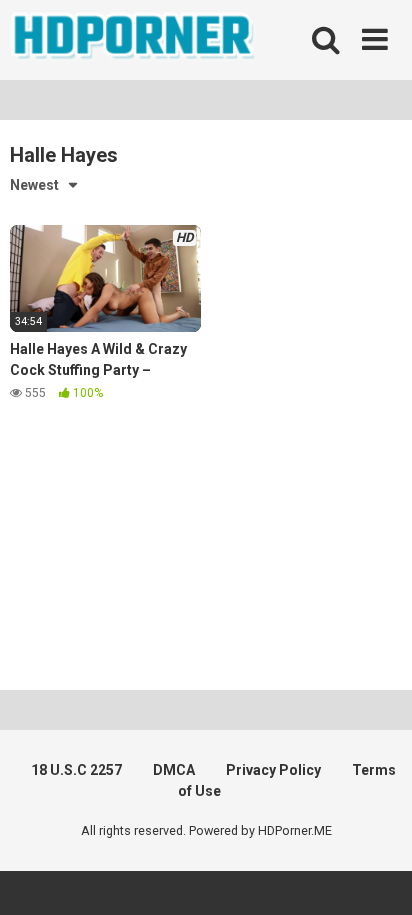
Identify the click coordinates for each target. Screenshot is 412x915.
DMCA (174, 770)
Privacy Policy (273, 770)
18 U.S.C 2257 (76, 770)
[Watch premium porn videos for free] (135, 40)
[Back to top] (375, 874)
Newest (34, 185)
